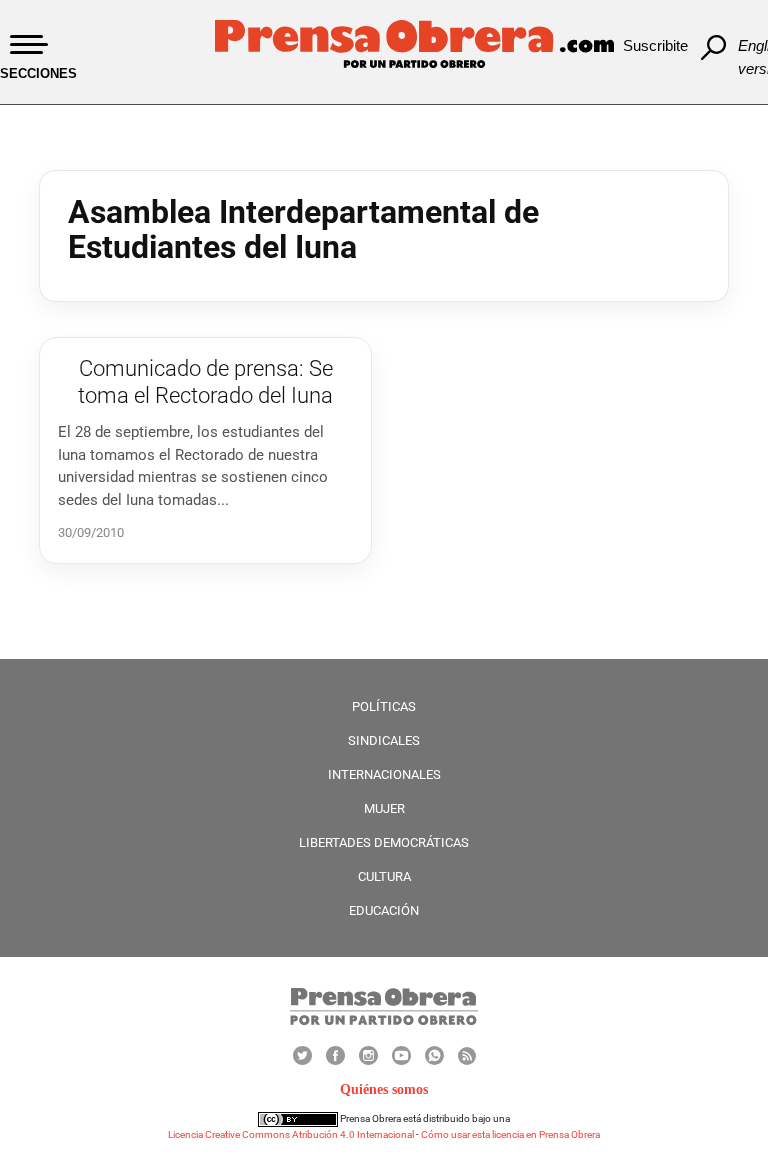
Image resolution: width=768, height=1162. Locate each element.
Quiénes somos (384, 1089)
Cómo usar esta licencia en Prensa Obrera (510, 1134)
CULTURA (384, 876)
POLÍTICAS (384, 706)
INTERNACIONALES (384, 774)
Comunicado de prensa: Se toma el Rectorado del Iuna (205, 381)
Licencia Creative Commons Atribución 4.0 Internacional (291, 1134)
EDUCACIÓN (384, 910)
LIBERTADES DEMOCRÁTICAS (384, 842)
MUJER (384, 808)
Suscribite (655, 45)
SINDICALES (384, 740)
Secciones (38, 73)
